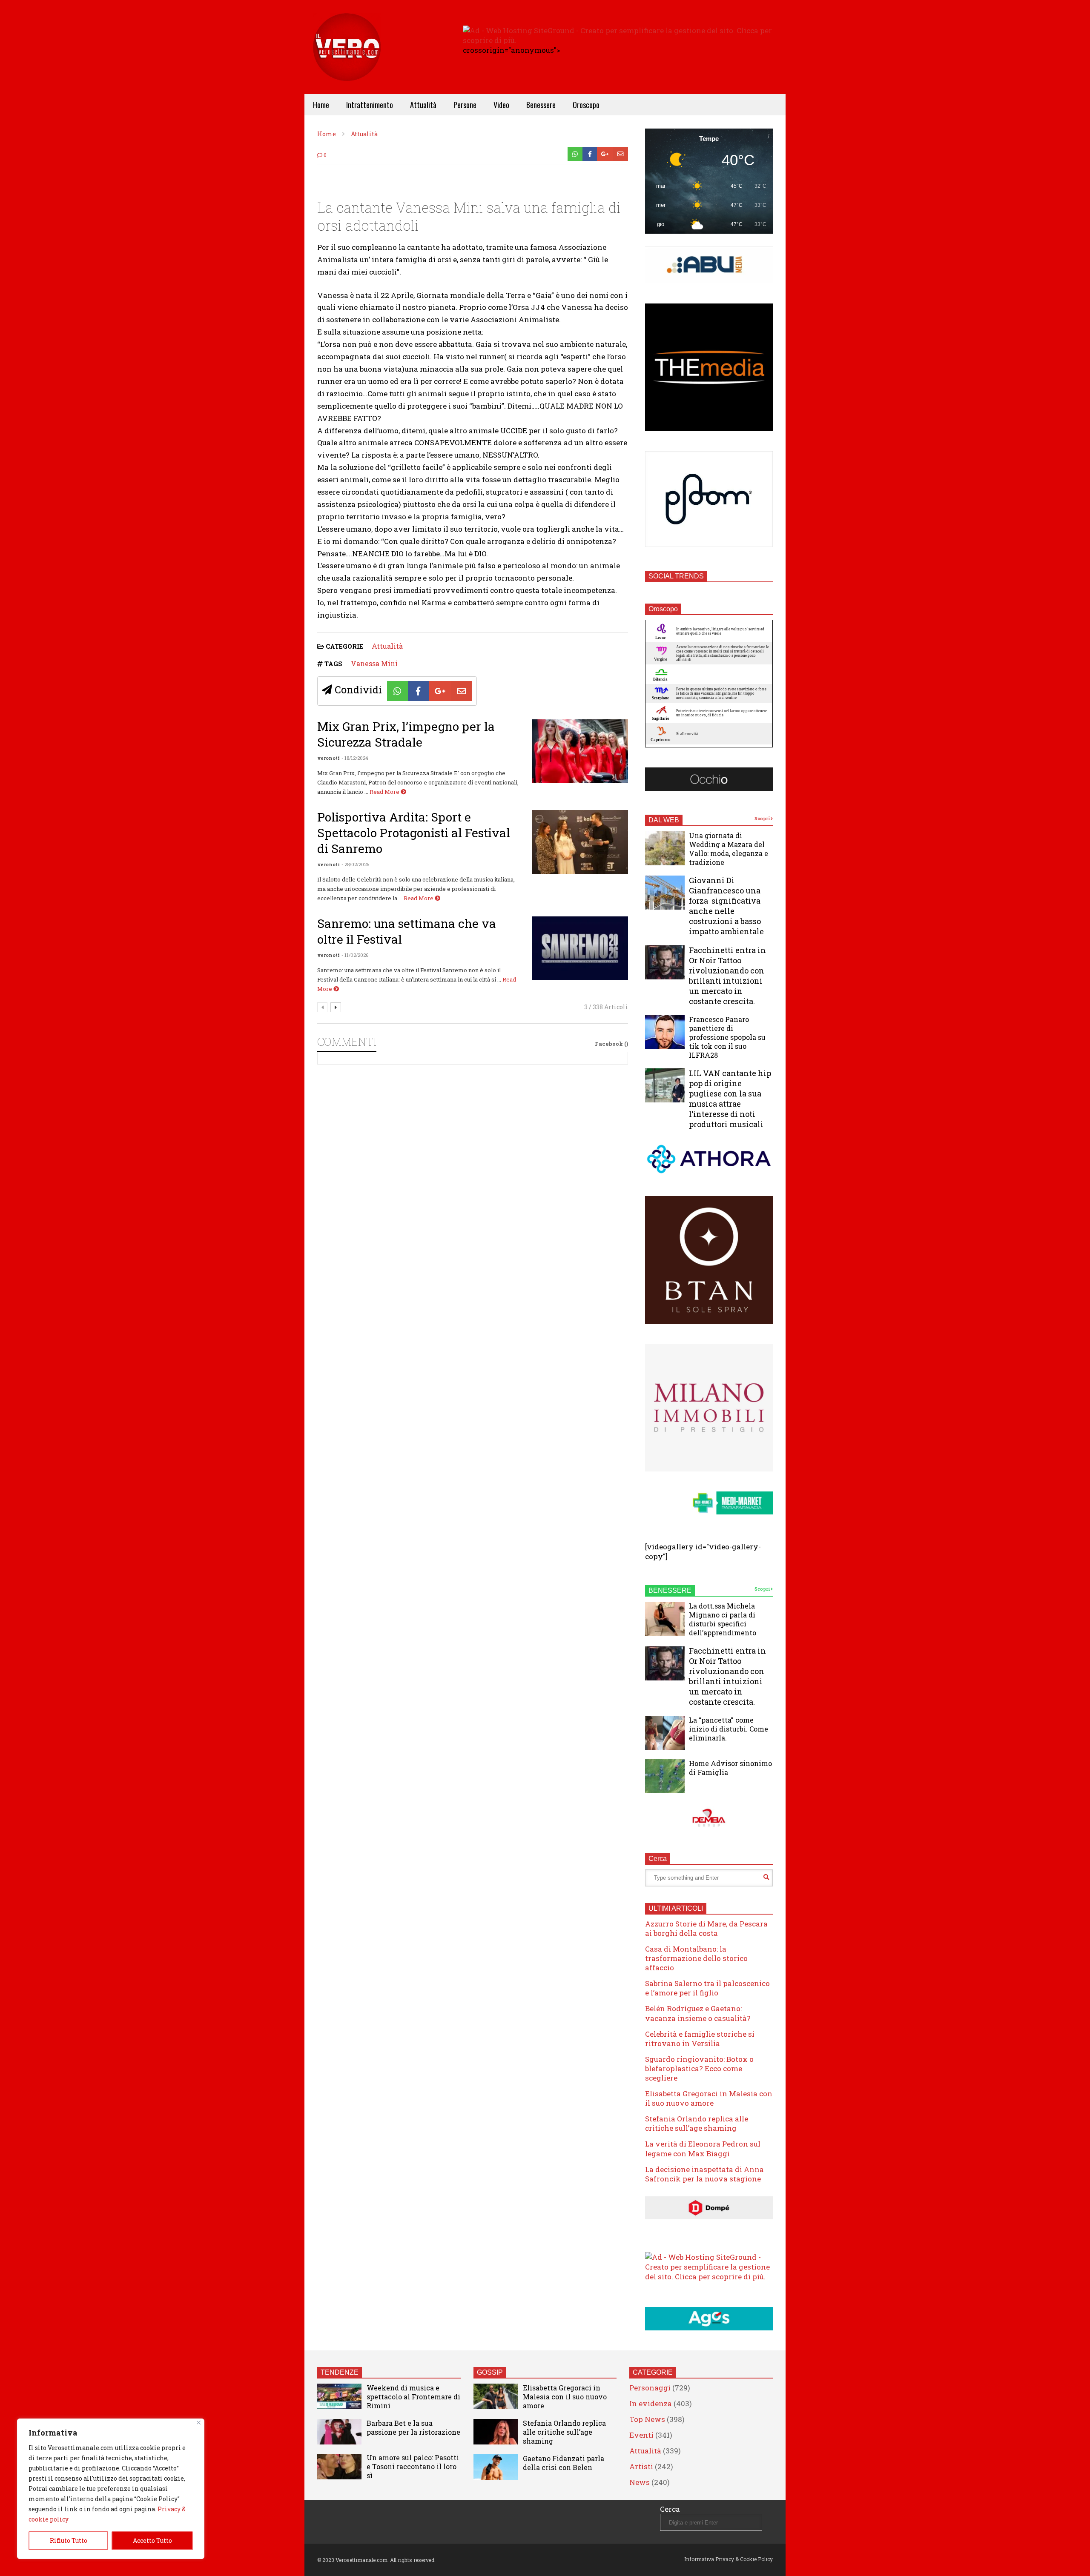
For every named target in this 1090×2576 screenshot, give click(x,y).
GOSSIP (490, 2372)
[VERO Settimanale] (347, 60)
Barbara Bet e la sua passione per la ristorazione (413, 2427)
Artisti (641, 2466)
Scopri (763, 819)
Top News (647, 2419)
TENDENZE (340, 2372)
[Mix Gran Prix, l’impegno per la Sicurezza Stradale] (580, 751)
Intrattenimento (370, 105)
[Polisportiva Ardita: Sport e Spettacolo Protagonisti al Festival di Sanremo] (580, 842)
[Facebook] (590, 154)
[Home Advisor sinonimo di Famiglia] (665, 1776)
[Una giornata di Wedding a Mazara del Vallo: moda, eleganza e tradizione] (665, 848)
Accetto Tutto (152, 2540)
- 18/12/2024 (355, 758)
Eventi (641, 2435)
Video (501, 105)
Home (321, 105)
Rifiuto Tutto (69, 2540)
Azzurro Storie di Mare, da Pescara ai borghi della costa (706, 1928)
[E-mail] (621, 154)
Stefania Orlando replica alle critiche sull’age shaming (697, 2123)
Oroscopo (586, 105)
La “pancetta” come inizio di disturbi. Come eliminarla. (729, 1729)
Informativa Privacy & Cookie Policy (729, 2559)
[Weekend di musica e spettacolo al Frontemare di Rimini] (339, 2396)
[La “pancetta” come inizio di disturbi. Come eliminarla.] (665, 1733)
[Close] (199, 2423)
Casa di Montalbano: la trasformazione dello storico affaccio (696, 1958)
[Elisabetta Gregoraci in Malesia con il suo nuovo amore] (496, 2396)
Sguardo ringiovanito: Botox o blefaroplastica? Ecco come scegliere (699, 2068)
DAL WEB (664, 820)
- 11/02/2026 (355, 955)
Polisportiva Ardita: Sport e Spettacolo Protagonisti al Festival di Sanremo (414, 833)
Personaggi (650, 2388)
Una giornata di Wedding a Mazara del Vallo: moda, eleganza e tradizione (729, 849)
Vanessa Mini (374, 663)
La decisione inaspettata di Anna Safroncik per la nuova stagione (704, 2174)
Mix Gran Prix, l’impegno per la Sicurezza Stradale (406, 734)
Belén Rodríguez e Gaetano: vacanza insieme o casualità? (698, 2013)
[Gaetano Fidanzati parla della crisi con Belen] (496, 2467)
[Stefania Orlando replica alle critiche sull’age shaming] (496, 2432)
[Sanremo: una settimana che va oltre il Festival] (580, 948)
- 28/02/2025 (356, 864)
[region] (111, 2489)
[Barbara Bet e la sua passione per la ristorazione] (339, 2432)
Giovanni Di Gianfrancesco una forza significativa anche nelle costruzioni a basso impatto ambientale (726, 906)
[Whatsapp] (575, 154)
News (640, 2482)
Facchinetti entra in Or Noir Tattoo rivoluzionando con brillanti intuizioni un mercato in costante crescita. (727, 976)
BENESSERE (670, 1590)
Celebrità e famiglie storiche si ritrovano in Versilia (700, 2039)
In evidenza (651, 2403)
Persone (465, 105)
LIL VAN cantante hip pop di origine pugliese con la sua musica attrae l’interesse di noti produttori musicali (730, 1099)
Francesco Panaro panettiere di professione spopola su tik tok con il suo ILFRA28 (727, 1037)
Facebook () (611, 1044)
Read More (385, 792)
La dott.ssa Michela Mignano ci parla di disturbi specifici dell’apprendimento (723, 1619)
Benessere (541, 105)
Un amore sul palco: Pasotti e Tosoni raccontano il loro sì (413, 2466)
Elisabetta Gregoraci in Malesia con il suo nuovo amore (709, 2098)
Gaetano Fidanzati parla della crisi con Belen (564, 2463)
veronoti (328, 758)
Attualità (423, 105)
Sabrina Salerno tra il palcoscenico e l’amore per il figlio (707, 1988)
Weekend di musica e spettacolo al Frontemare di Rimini (413, 2397)
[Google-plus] (605, 154)
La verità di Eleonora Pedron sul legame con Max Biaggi (703, 2148)
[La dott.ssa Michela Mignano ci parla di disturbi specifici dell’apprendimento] (665, 1619)
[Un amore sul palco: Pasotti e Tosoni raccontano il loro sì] (339, 2467)
